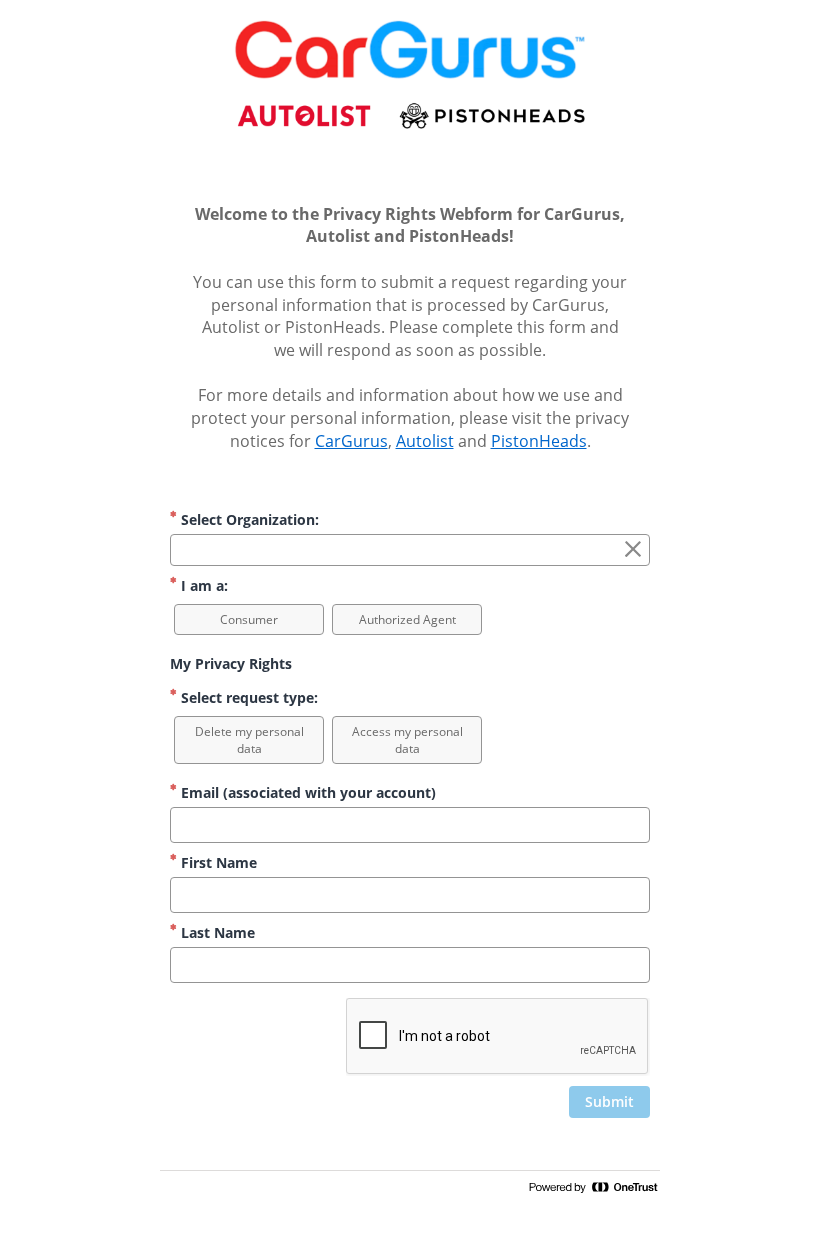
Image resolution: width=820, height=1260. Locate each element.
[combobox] (410, 550)
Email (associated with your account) (306, 792)
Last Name (216, 932)
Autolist (425, 441)
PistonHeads (539, 441)
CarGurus (351, 441)
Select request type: (247, 697)
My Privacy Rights (231, 663)
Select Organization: (248, 519)
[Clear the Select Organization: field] (633, 550)
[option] (249, 619)
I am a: (202, 585)
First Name (217, 862)
